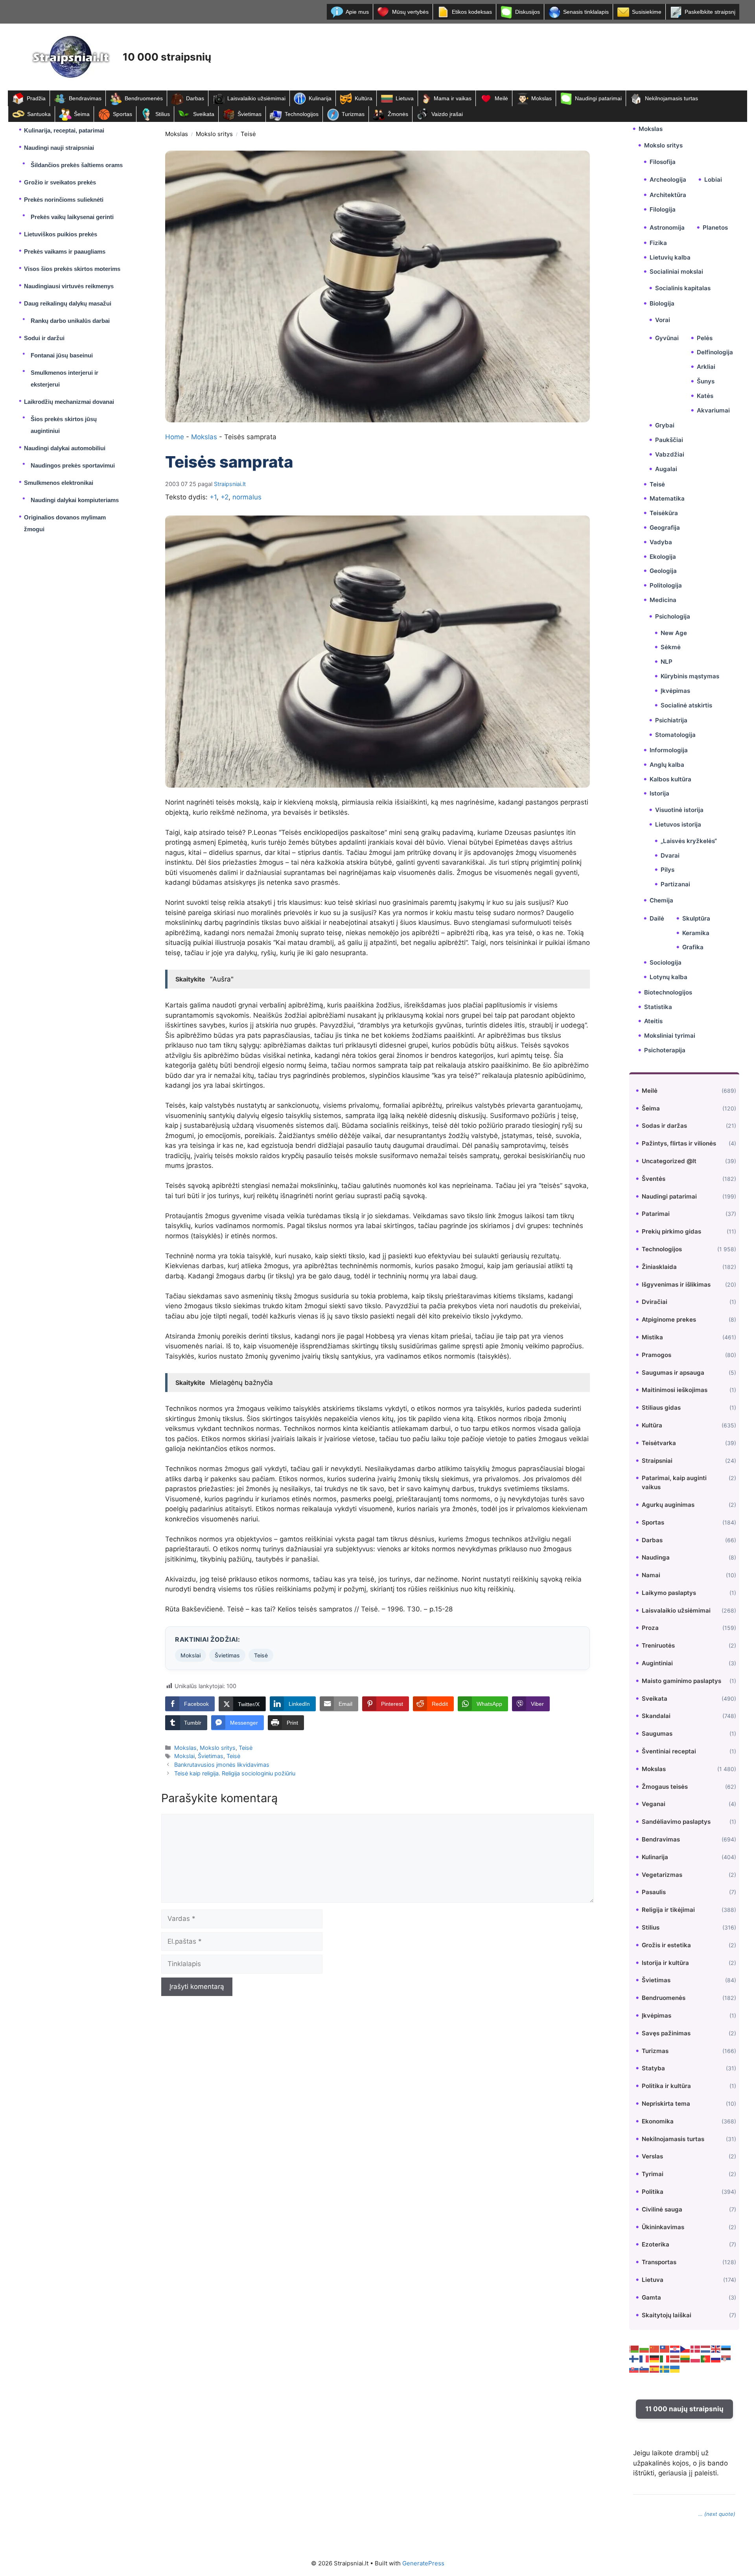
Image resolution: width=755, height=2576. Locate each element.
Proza (650, 1628)
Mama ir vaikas (453, 98)
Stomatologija (675, 735)
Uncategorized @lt (669, 1161)
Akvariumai (713, 410)
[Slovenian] (645, 2368)
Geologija (663, 571)
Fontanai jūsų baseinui (62, 355)
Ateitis (653, 1021)
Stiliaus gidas (661, 1408)
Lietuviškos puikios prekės (61, 234)
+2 (225, 497)
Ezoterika (656, 2244)
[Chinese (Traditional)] (665, 2348)
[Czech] (685, 2348)
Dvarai (670, 855)
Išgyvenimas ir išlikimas (676, 1284)
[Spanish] (655, 2368)
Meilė (501, 98)
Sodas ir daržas (664, 1126)
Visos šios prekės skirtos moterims (72, 269)
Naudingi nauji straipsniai (59, 148)
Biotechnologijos (668, 992)
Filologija (663, 209)
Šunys (706, 381)
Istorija (659, 793)
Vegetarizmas (662, 1875)
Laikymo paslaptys (669, 1593)
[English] (716, 2348)
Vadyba (661, 542)
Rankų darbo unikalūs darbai (70, 321)
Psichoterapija (665, 1050)
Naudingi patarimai (598, 98)
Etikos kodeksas (472, 12)
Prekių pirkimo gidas (671, 1231)
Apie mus (357, 12)
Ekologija (663, 557)
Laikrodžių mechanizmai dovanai (69, 402)
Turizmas (353, 114)
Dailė (657, 918)
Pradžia (36, 98)
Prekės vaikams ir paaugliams (65, 251)
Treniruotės (658, 1645)
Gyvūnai (667, 338)
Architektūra (668, 195)
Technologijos (302, 114)
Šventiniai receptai (669, 1751)
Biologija (662, 303)
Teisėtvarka (659, 1443)
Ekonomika (658, 2121)
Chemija (661, 900)
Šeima (82, 114)
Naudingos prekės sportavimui (73, 465)
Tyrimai (653, 2174)
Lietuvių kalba (670, 257)
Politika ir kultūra (666, 2086)
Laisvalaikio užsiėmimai (256, 98)
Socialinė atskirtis (686, 705)
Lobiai (713, 180)
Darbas (195, 98)
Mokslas (541, 98)
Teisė (248, 134)
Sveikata (204, 114)
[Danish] (696, 2348)
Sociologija (666, 962)
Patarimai (656, 1214)
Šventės (654, 1179)
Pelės (705, 338)
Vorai (663, 320)
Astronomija (667, 227)
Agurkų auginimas (668, 1505)
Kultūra (364, 98)
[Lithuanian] (685, 2359)
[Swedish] (665, 2368)
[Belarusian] (634, 2348)
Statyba (653, 2068)
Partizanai (675, 884)
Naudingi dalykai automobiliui (65, 448)
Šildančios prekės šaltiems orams (77, 165)
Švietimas (250, 114)
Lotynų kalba (668, 977)
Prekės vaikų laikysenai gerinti (72, 217)
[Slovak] (634, 2368)
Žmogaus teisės (665, 1787)
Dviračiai (655, 1302)
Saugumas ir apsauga (673, 1373)
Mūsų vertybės (410, 12)
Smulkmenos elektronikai (59, 483)
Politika (653, 2192)
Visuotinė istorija (679, 810)
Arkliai (706, 367)
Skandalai (656, 1716)
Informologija (669, 750)
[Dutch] (706, 2348)
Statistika (658, 1007)
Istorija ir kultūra (665, 1963)
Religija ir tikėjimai (668, 1910)
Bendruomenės (144, 98)
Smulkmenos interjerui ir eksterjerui (64, 378)
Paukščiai (669, 440)
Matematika (667, 498)
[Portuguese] (706, 2359)
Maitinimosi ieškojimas (675, 1390)
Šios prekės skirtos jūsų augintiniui (64, 425)
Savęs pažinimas (666, 2033)
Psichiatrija (671, 720)
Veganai (654, 1804)
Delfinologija (715, 352)
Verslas (652, 2156)
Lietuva (405, 98)
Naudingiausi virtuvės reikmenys (69, 286)
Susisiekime (647, 12)
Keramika (696, 933)
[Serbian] (726, 2359)
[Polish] (696, 2359)
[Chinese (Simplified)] (655, 2348)
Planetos (715, 227)
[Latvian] (675, 2359)
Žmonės (398, 114)
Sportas (122, 114)
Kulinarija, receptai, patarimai (64, 130)
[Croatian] (675, 2348)
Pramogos (656, 1355)
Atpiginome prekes (669, 1319)
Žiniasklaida (659, 1267)
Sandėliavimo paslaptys (676, 1822)
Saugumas (657, 1734)
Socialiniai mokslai (676, 272)
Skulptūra (696, 918)
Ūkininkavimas (663, 2227)
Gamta (651, 2297)
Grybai (665, 425)
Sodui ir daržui (44, 338)
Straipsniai (657, 1461)
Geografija (665, 528)
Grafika (693, 947)
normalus (247, 497)
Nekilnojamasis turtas (671, 98)
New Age (674, 633)
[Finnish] (634, 2359)
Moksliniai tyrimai (670, 1036)
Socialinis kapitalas (683, 288)
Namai (651, 1575)
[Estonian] (726, 2348)
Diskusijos (528, 12)
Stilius (163, 114)
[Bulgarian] (645, 2348)
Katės (705, 396)
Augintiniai (657, 1663)
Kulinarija (320, 98)
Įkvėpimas (675, 691)
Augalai (666, 469)
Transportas (659, 2262)
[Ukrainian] (675, 2368)
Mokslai (191, 1655)
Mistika (652, 1337)
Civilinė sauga (662, 2209)
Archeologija (668, 180)
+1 (213, 497)
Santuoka (39, 114)
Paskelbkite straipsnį (710, 12)
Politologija (666, 585)
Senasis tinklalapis (586, 12)
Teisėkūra (664, 513)
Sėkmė (671, 647)
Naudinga (656, 1557)
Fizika (658, 243)
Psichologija (673, 616)
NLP (667, 662)
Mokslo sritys (214, 134)
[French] (645, 2359)
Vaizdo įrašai (447, 114)
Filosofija (663, 162)
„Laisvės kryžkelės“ (689, 841)
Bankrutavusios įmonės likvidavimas (222, 1765)
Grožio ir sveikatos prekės (60, 182)
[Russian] (716, 2359)
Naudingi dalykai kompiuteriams (75, 500)
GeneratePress (423, 2563)
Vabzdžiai (670, 454)
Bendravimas (85, 98)
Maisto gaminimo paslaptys (681, 1681)
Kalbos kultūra (670, 779)
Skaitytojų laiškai (667, 2315)
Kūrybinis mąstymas (690, 676)
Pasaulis (654, 1892)
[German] (655, 2359)
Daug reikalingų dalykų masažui (68, 303)
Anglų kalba (667, 765)
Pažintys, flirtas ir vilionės (679, 1143)
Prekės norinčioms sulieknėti (64, 200)
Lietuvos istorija (678, 824)
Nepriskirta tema (666, 2104)
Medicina (663, 600)
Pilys (668, 870)
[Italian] (665, 2359)
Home (175, 437)
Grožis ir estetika (666, 1945)
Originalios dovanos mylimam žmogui (65, 523)
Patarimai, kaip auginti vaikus (674, 1482)
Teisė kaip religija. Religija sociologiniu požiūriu (235, 1773)
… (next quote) (717, 2514)
